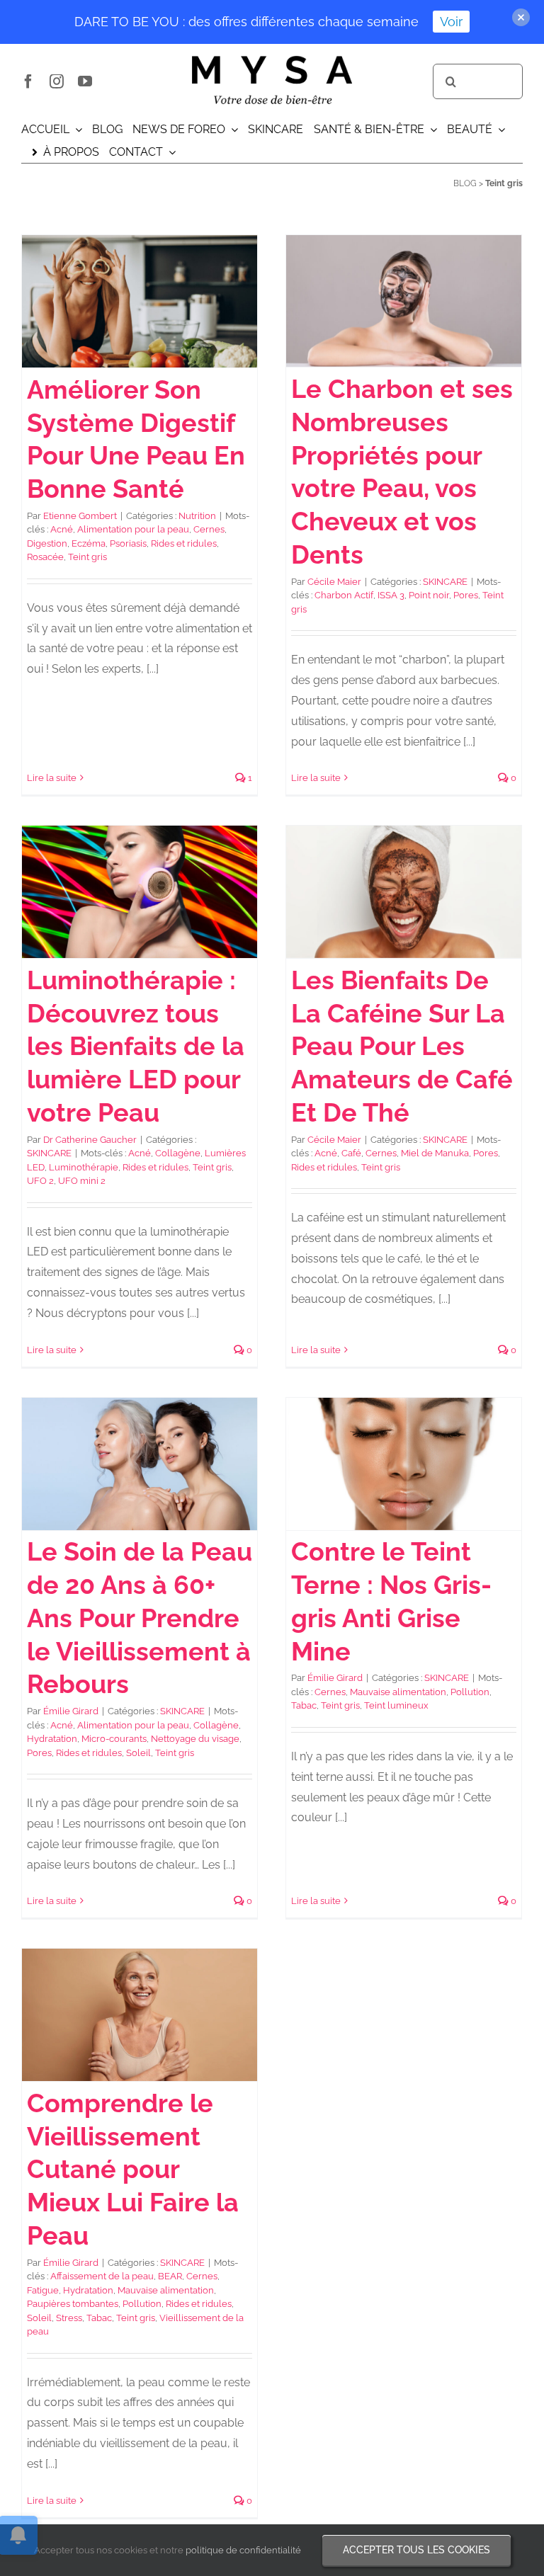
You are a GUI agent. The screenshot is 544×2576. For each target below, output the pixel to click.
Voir (451, 22)
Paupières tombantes (73, 2304)
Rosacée (45, 557)
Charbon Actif (344, 595)
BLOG (465, 183)
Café (351, 1153)
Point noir (429, 595)
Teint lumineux (396, 1705)
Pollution (470, 1692)
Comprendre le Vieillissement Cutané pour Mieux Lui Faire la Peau (133, 2169)
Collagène (178, 1153)
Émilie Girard (71, 1711)
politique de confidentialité (243, 2550)
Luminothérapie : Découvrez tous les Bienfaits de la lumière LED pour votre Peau (136, 1046)
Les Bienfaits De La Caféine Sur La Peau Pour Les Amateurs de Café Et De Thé (402, 1046)
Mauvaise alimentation (398, 1692)
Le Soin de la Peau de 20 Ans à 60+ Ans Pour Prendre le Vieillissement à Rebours (140, 1618)
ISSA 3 (391, 595)
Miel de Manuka (435, 1153)
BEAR (170, 2276)
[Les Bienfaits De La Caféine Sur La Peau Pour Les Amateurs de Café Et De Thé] (404, 892)
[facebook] (28, 81)
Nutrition (197, 516)
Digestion (47, 543)
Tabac (304, 1705)
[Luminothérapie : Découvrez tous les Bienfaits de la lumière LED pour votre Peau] (140, 892)
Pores (466, 595)
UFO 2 (40, 1181)
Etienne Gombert (80, 516)
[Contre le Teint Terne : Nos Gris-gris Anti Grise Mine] (404, 1464)
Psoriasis (128, 543)
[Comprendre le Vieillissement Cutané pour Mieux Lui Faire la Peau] (140, 2015)
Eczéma (89, 543)
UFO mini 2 (82, 1181)
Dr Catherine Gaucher (90, 1140)
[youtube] (85, 81)
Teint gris (87, 557)
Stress (69, 2318)
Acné (62, 529)
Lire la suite (52, 778)
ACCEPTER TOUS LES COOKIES (416, 2550)
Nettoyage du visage (195, 1739)
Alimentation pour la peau (133, 529)
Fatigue (43, 2290)
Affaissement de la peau (102, 2276)
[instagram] (57, 81)
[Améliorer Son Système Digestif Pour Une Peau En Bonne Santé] (140, 301)
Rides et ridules (184, 543)
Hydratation (52, 1739)
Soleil (138, 1753)
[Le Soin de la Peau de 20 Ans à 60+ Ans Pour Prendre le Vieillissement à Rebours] (140, 1464)
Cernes (209, 529)
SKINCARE (445, 582)
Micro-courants (114, 1739)
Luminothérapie (84, 1167)
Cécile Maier (334, 582)
